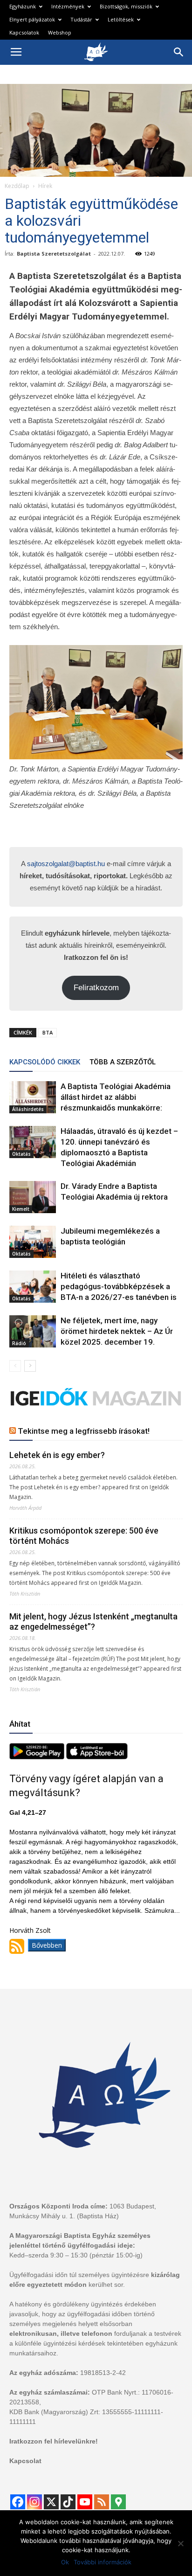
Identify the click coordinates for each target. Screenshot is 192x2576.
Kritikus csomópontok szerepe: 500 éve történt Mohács (84, 1536)
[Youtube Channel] (85, 2502)
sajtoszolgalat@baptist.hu (66, 864)
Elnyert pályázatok (32, 19)
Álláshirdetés (28, 1109)
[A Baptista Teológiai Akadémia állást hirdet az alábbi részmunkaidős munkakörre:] (33, 1097)
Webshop (60, 32)
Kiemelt (21, 1209)
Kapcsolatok (24, 32)
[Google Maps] (118, 2502)
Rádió (19, 1343)
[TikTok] (68, 2502)
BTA (48, 1032)
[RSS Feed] (102, 2502)
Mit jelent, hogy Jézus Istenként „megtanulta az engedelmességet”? (93, 1621)
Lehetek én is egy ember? (57, 1455)
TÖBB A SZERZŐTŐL (123, 1062)
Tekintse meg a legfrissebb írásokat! (84, 1431)
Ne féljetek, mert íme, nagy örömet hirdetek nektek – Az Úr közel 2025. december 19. (117, 1331)
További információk (103, 2562)
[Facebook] (18, 2502)
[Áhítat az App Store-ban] (97, 1757)
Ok (65, 2562)
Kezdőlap (17, 186)
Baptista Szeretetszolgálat (54, 253)
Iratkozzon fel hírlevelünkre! (54, 2441)
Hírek (45, 186)
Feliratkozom (96, 988)
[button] (179, 52)
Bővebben (47, 1945)
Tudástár (81, 19)
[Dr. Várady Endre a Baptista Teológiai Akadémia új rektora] (33, 1197)
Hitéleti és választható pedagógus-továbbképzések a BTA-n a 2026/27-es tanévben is (119, 1286)
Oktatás (21, 1154)
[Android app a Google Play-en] (38, 1757)
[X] (51, 2502)
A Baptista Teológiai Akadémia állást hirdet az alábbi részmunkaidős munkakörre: (116, 1097)
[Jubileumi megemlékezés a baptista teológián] (33, 1242)
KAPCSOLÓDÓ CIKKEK (45, 1062)
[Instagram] (34, 2502)
